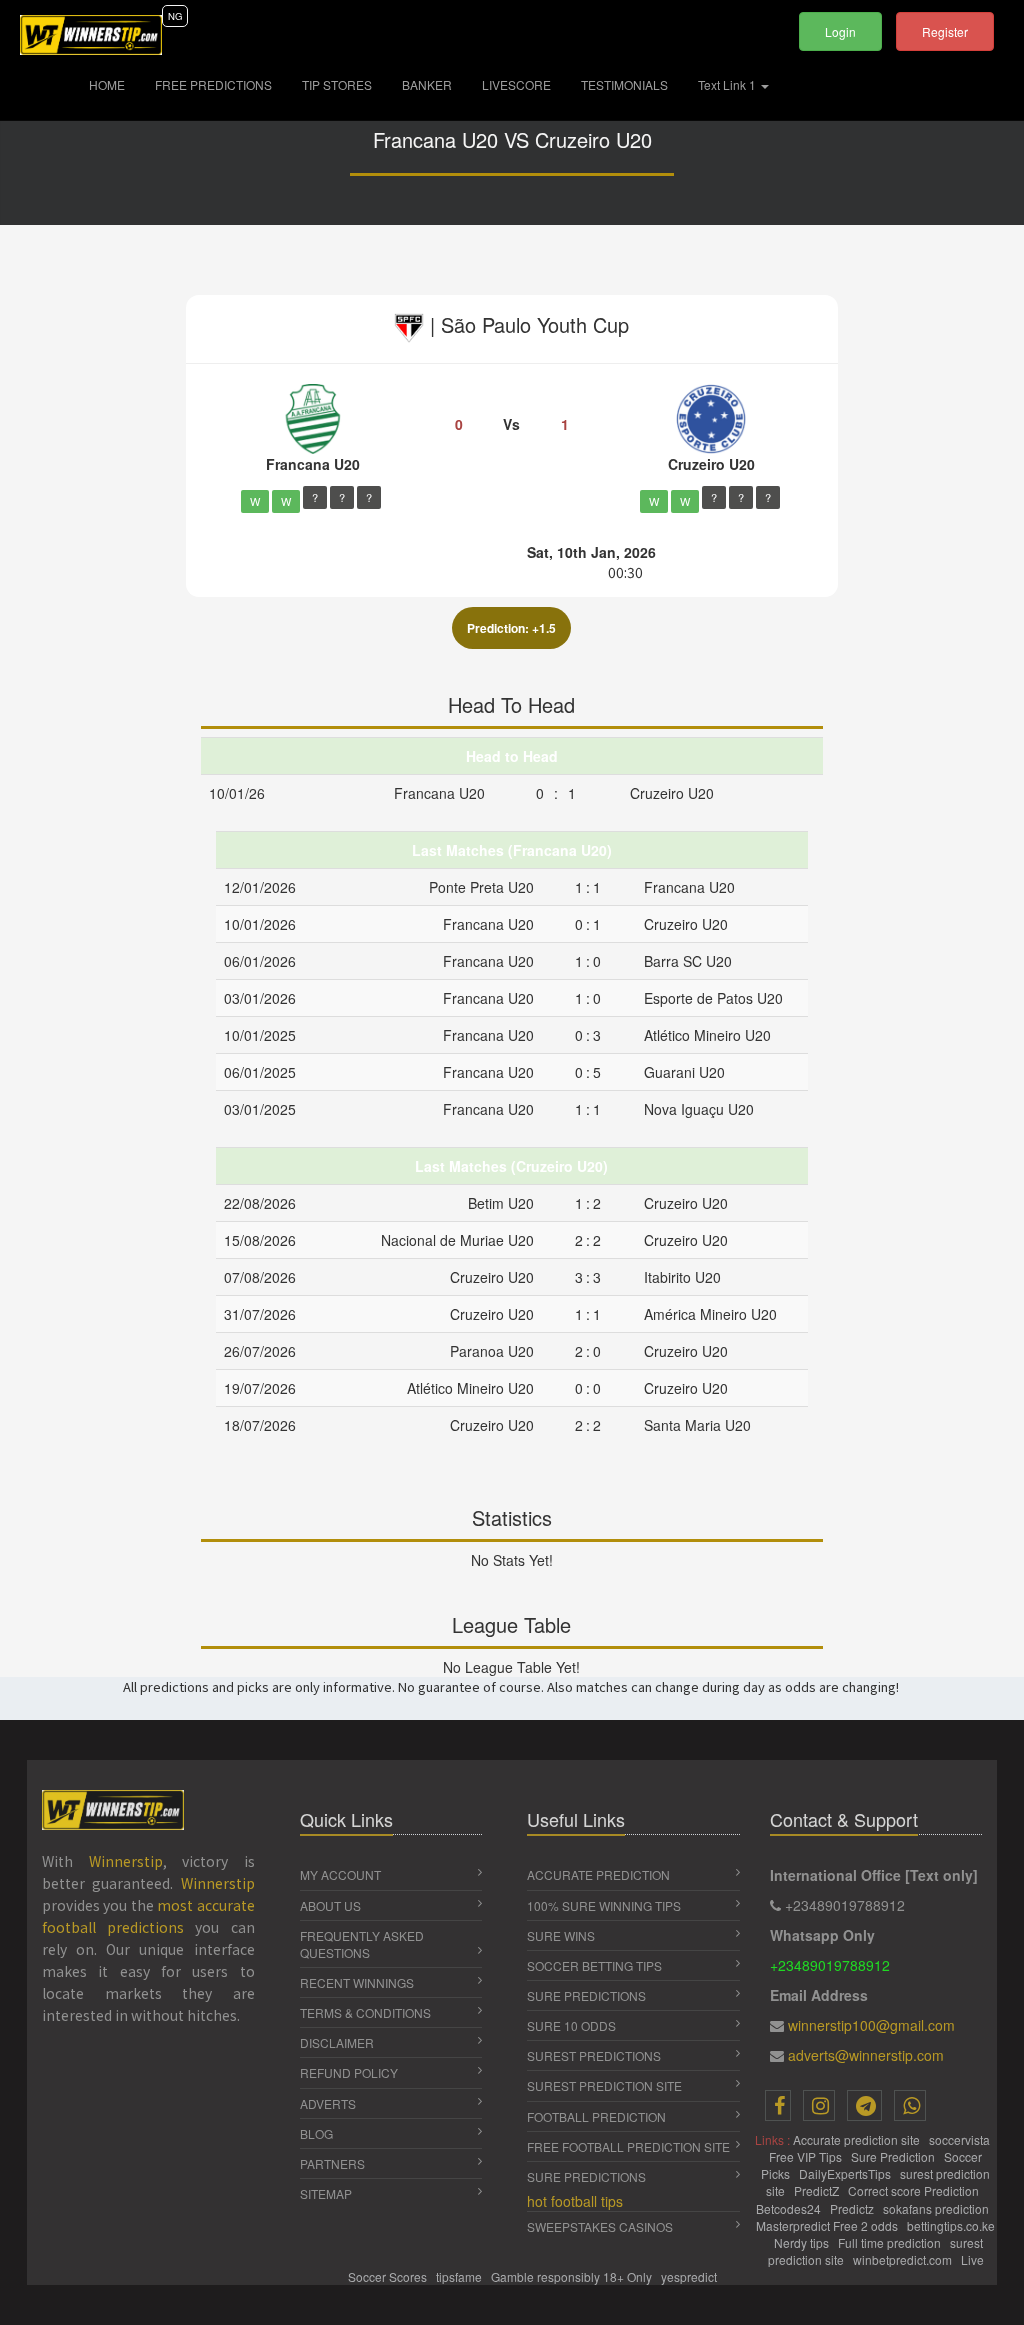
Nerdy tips (803, 2242)
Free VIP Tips (807, 2156)
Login (840, 31)
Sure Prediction (894, 2156)
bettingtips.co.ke (951, 2225)
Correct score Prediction (915, 2190)
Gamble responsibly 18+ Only (573, 2276)
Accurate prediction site (858, 2139)
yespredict (689, 2276)
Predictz (853, 2208)
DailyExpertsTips (846, 2173)
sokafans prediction (937, 2208)
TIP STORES (337, 84)
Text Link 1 (728, 84)
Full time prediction (891, 2242)
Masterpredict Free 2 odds (828, 2225)
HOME (114, 84)
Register (945, 31)
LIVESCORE (516, 84)
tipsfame (460, 2276)
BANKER (427, 84)
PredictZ (818, 2190)
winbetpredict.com (904, 2259)
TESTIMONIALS (624, 84)
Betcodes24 (790, 2208)
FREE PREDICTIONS (213, 84)
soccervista (961, 2139)
